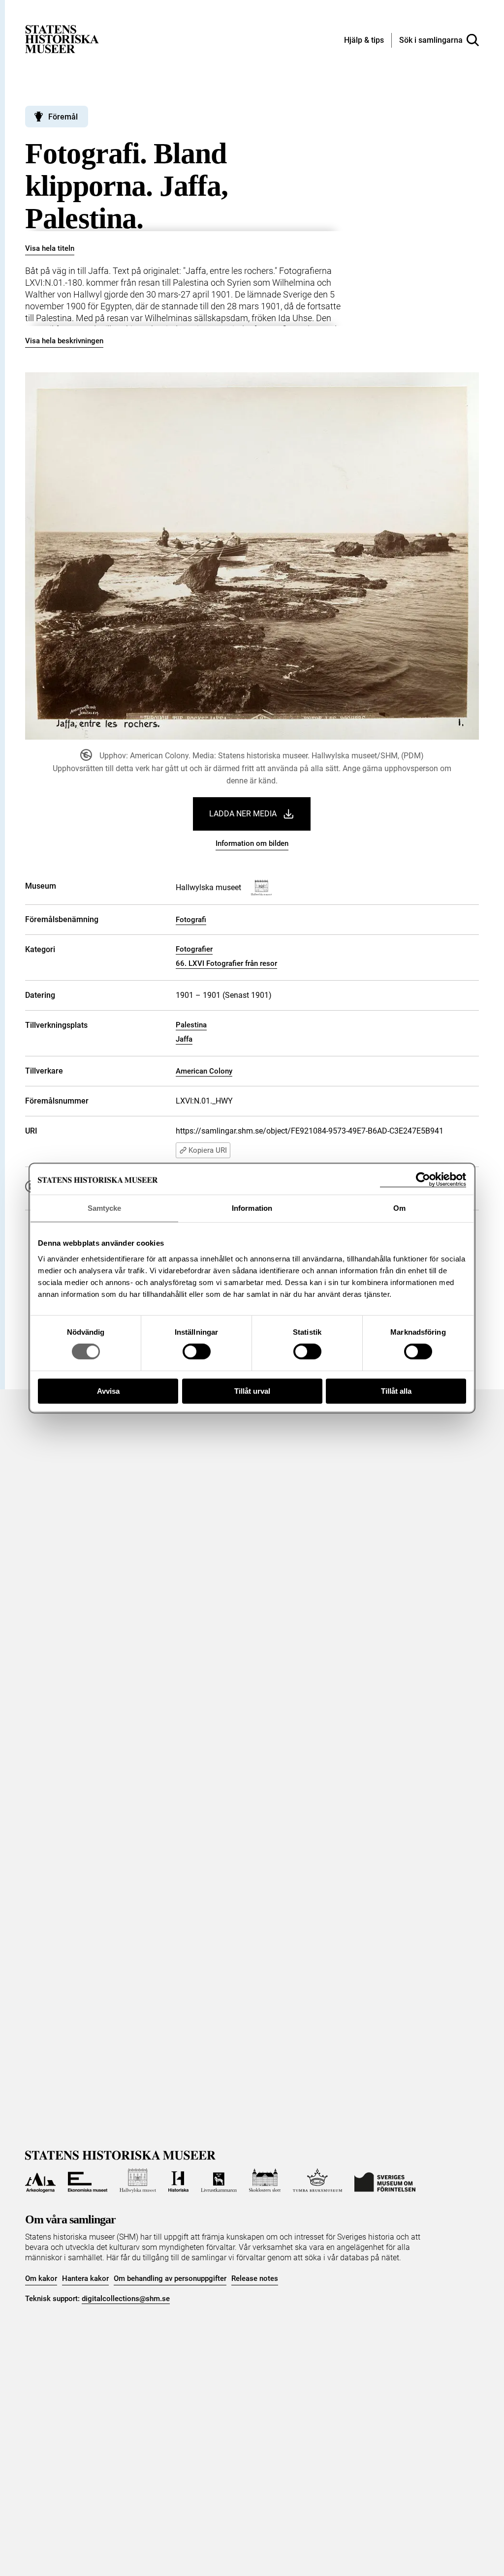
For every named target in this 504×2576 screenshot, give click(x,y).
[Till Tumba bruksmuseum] (317, 2181)
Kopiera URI (208, 1150)
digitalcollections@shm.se (126, 2299)
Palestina (191, 1025)
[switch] (197, 1351)
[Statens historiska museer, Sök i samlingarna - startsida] (62, 39)
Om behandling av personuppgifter (170, 2278)
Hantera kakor (85, 2278)
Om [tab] (399, 1208)
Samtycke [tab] (105, 1208)
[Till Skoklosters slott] (265, 2181)
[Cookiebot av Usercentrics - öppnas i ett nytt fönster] (423, 1180)
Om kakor (41, 2278)
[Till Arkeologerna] (40, 2181)
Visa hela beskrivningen (64, 341)
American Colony (204, 1071)
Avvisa (108, 1391)
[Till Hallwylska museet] (138, 2181)
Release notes (255, 2278)
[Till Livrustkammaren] (219, 2181)
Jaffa (184, 1039)
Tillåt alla (396, 1391)
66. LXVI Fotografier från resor (226, 963)
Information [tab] (252, 1208)
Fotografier (194, 949)
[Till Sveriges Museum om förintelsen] (385, 2181)
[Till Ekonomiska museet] (88, 2181)
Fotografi (191, 920)
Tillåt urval (252, 1391)
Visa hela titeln (50, 248)
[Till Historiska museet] (179, 2181)
